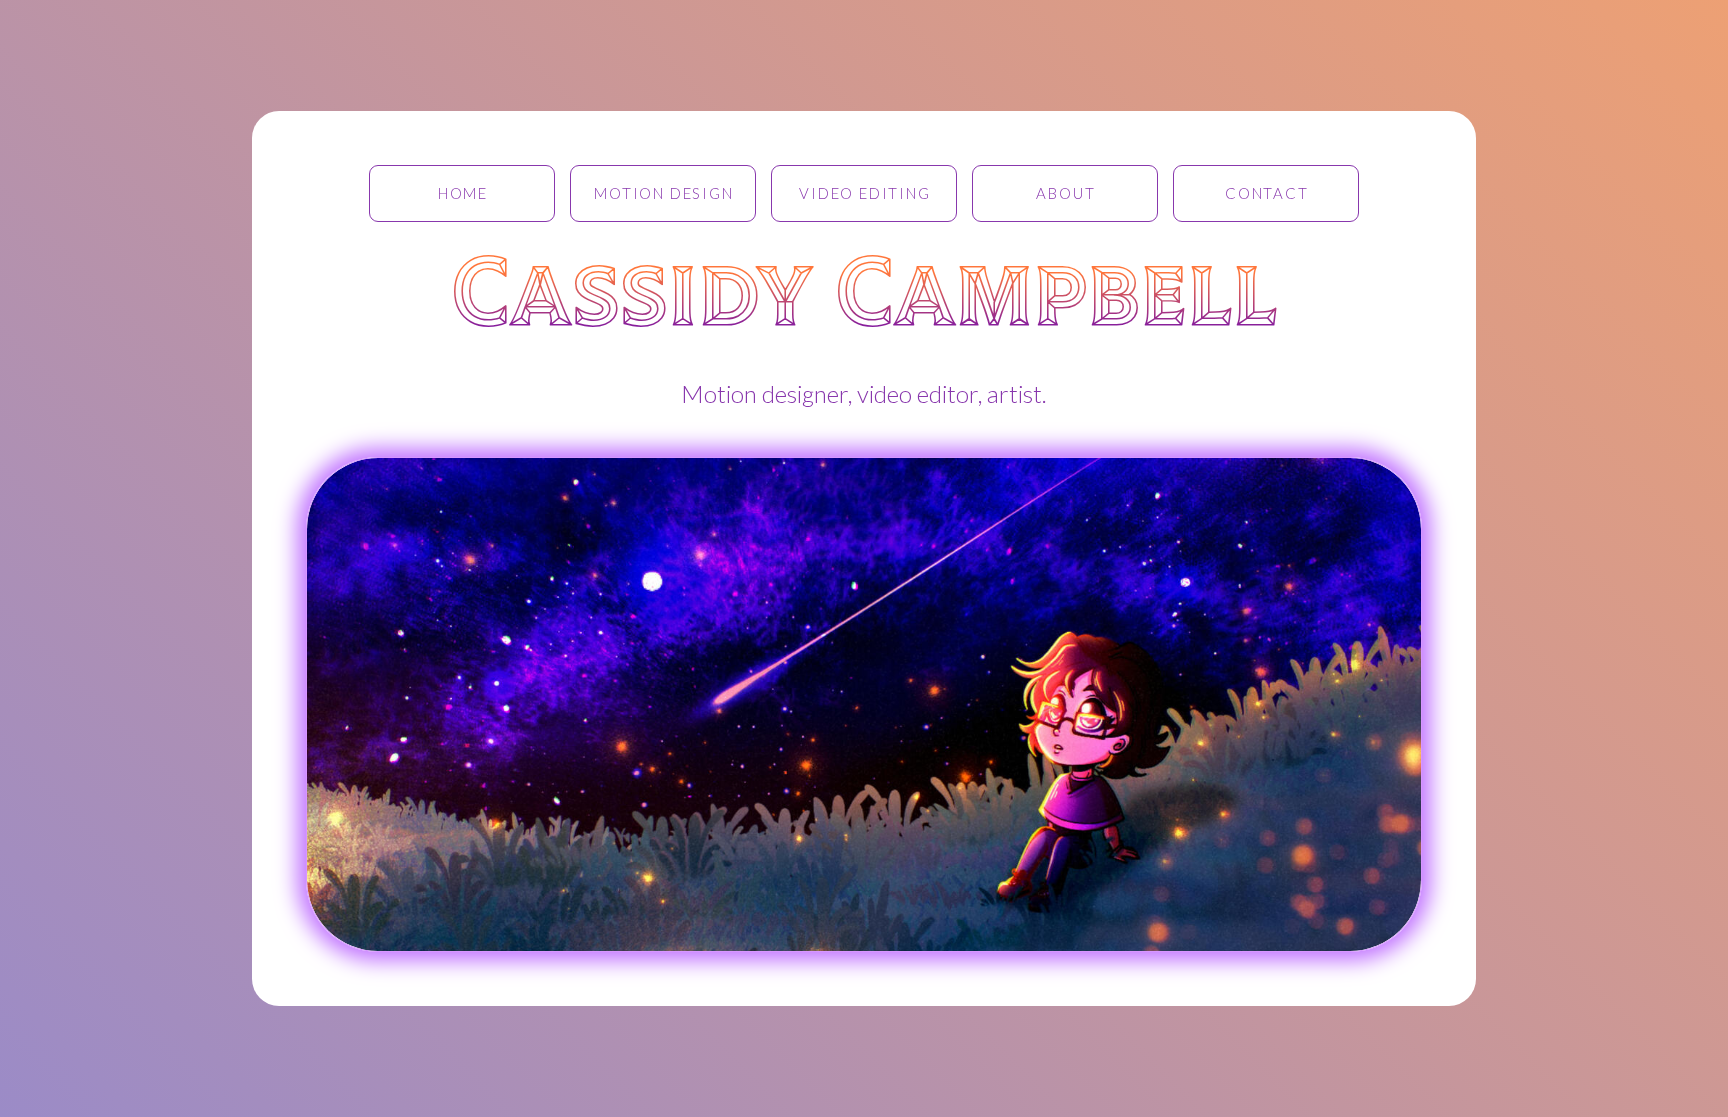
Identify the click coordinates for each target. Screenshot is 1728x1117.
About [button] (1065, 193)
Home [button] (463, 193)
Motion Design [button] (663, 193)
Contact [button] (1267, 193)
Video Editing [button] (864, 193)
